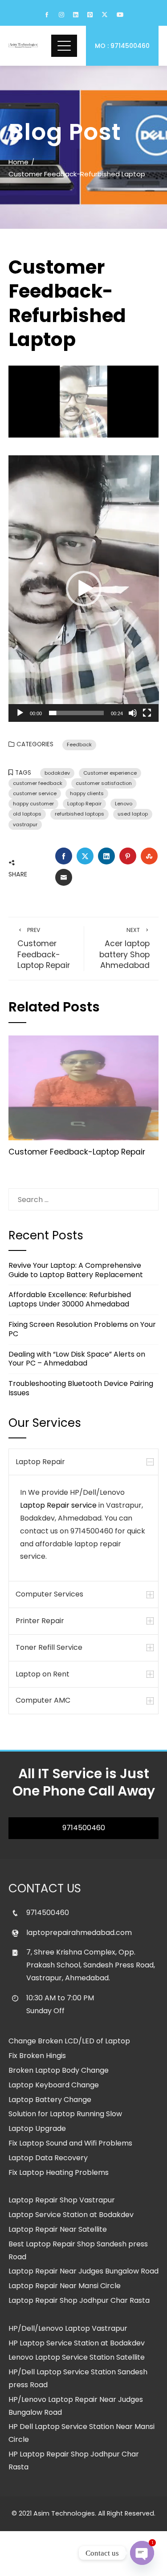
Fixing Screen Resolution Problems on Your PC (82, 1329)
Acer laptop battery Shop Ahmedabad (124, 948)
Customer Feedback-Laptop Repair (44, 948)
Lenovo (124, 804)
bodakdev (57, 773)
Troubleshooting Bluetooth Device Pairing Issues (81, 1388)
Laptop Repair (84, 804)
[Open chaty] (142, 2553)
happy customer (33, 804)
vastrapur (25, 824)
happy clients (87, 793)
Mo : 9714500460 (122, 46)
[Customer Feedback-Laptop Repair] (84, 1088)
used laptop (133, 814)
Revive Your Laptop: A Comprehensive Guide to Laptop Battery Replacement (76, 1270)
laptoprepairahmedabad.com (79, 1933)
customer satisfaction (104, 783)
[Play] (20, 713)
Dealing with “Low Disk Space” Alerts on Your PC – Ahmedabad (77, 1359)
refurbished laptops (79, 814)
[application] (84, 589)
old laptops (27, 814)
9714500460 (84, 1828)
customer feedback (38, 783)
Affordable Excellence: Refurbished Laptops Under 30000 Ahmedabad (70, 1299)
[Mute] (133, 713)
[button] (84, 589)
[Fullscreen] (147, 713)
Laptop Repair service (58, 1505)
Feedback (79, 745)
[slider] (77, 713)
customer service (35, 793)
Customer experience (110, 773)
